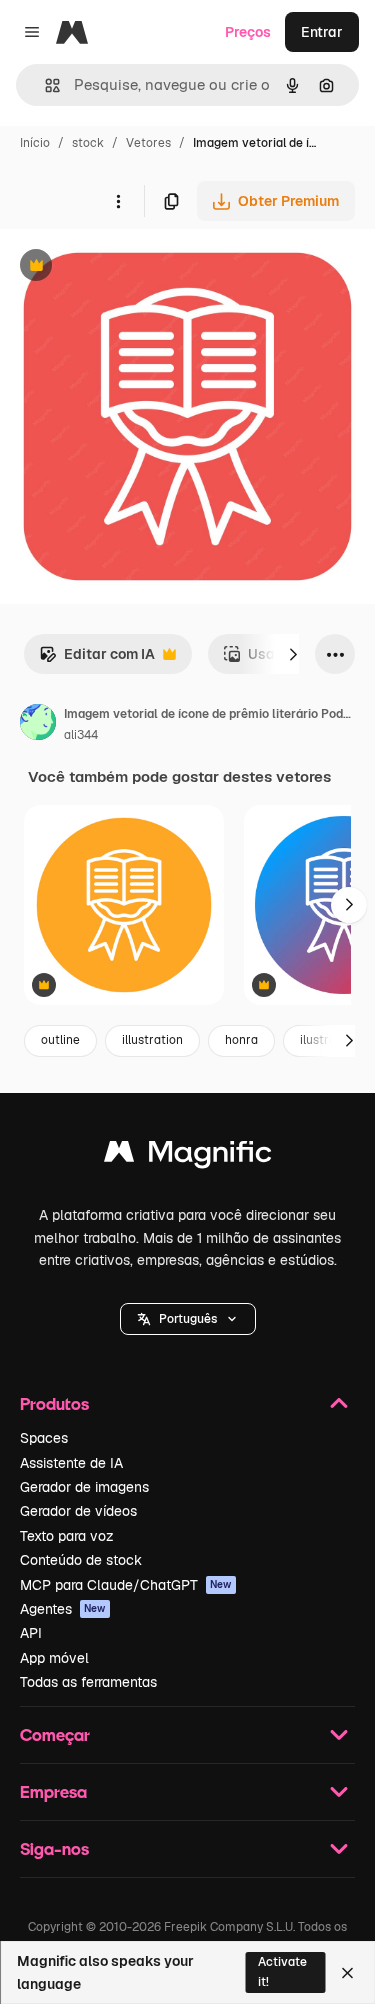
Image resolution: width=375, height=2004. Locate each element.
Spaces (44, 1438)
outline (60, 1040)
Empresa (53, 1791)
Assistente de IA (71, 1463)
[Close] (347, 1973)
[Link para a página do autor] (38, 725)
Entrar (322, 32)
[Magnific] (188, 1156)
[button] (188, 1319)
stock (88, 143)
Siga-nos (54, 1848)
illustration (152, 1040)
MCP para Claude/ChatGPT (126, 1585)
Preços (248, 32)
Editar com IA (97, 659)
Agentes (63, 1609)
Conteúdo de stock (81, 1560)
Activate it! (282, 1971)
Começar (55, 1734)
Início (35, 143)
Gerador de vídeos (78, 1511)
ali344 (81, 735)
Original (128, 267)
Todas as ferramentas (88, 1682)
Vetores (148, 143)
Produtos (54, 1403)
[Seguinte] (293, 654)
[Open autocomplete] (44, 85)
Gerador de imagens (84, 1487)
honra (241, 1040)
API (31, 1633)
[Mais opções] (118, 201)
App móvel (54, 1658)
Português (188, 1319)
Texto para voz (67, 1536)
